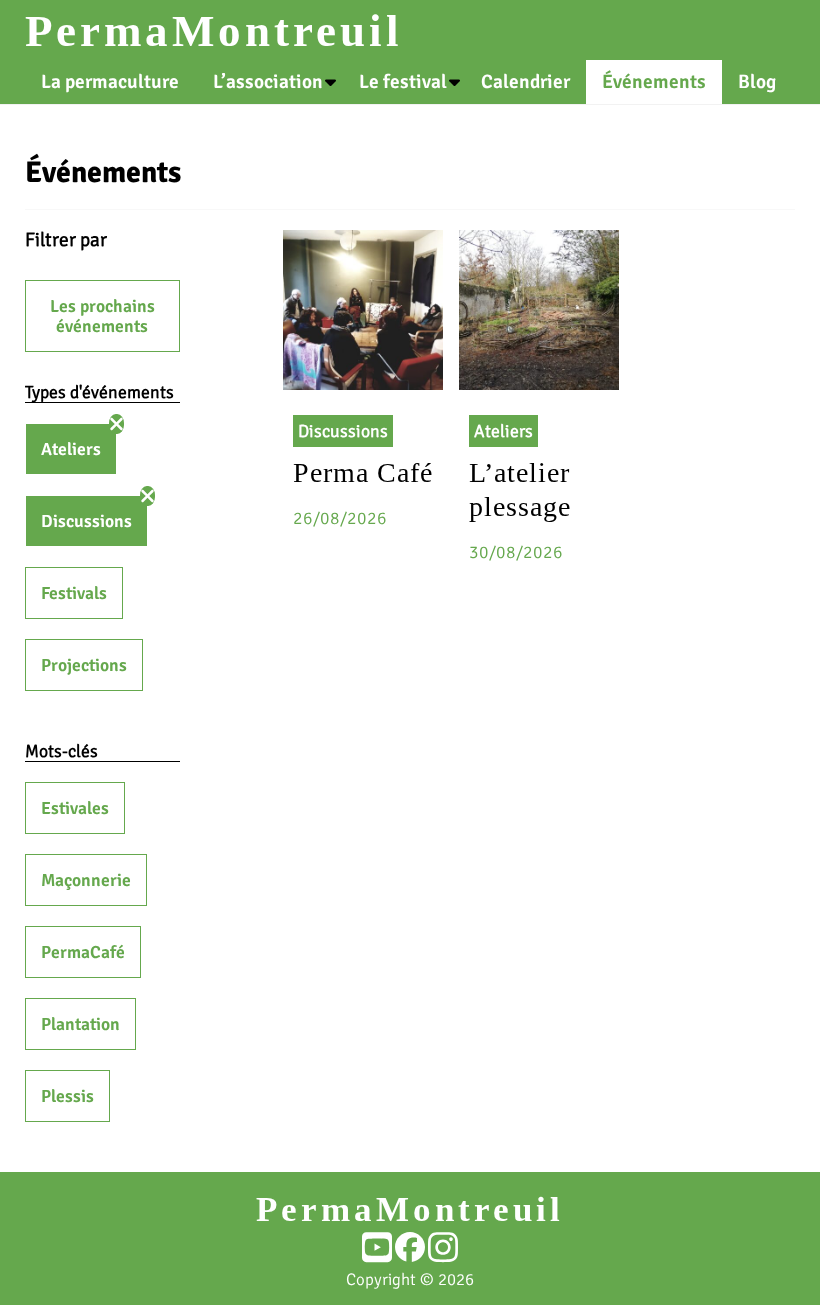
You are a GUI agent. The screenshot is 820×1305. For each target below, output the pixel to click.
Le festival (403, 82)
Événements (654, 82)
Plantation (80, 1024)
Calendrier (525, 82)
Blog (757, 82)
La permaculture (110, 82)
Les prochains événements (102, 316)
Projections (84, 665)
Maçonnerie (86, 880)
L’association (268, 82)
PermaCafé (83, 952)
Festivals (74, 593)
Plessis (67, 1096)
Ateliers (71, 449)
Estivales (75, 808)
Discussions (86, 521)
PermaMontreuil (214, 31)
